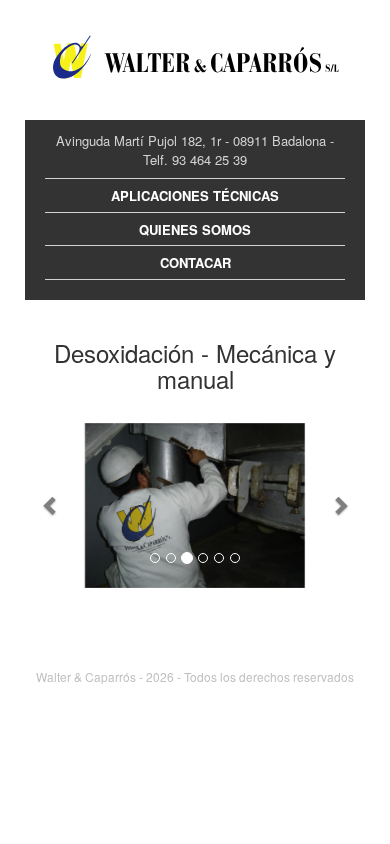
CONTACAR (195, 262)
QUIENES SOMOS (195, 229)
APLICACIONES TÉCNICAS (195, 195)
